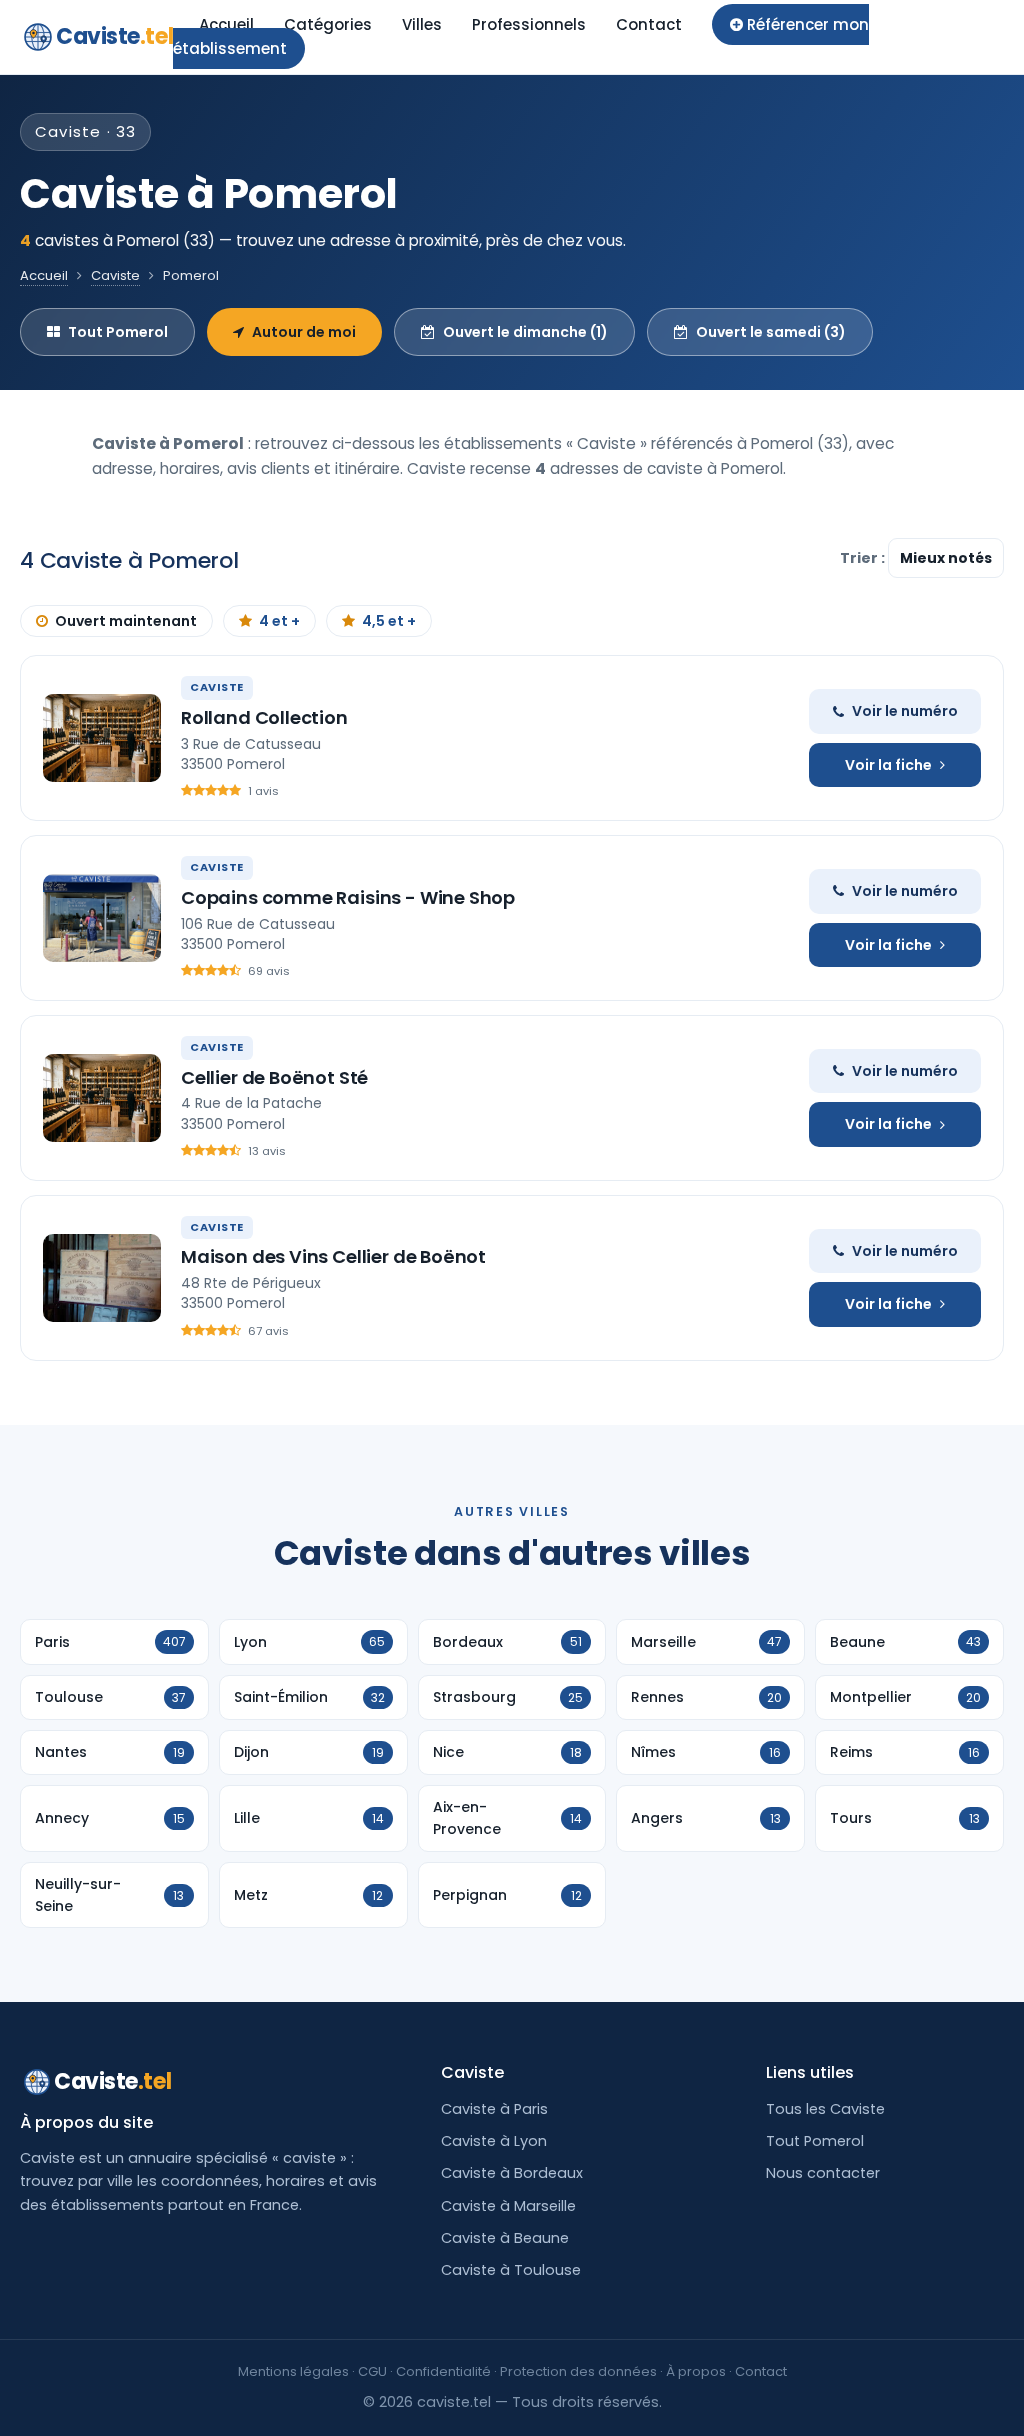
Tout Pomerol (118, 332)
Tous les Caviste (825, 2109)
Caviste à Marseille (508, 2206)
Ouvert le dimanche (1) (525, 332)
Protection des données (578, 2371)
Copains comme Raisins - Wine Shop (348, 897)
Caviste (114, 36)
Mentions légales (293, 2371)
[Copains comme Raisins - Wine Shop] (102, 918)
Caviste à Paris (494, 2109)
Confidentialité (443, 2371)
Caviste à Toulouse (511, 2270)
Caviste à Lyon (494, 2141)
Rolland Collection (264, 717)
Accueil (226, 24)
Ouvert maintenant (126, 621)
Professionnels (529, 24)
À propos (696, 2371)
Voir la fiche (888, 765)
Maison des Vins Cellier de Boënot (333, 1256)
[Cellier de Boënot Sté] (102, 1098)
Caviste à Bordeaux (512, 2173)
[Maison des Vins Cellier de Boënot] (102, 1278)
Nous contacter (823, 2173)
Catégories (328, 24)
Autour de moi (304, 332)
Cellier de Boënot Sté (274, 1077)
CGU (372, 2371)
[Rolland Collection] (102, 738)
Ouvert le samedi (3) (771, 332)
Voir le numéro (905, 711)
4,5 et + (389, 621)
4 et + (279, 621)
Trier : (864, 558)
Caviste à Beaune (505, 2238)
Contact (649, 24)
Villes (422, 24)
